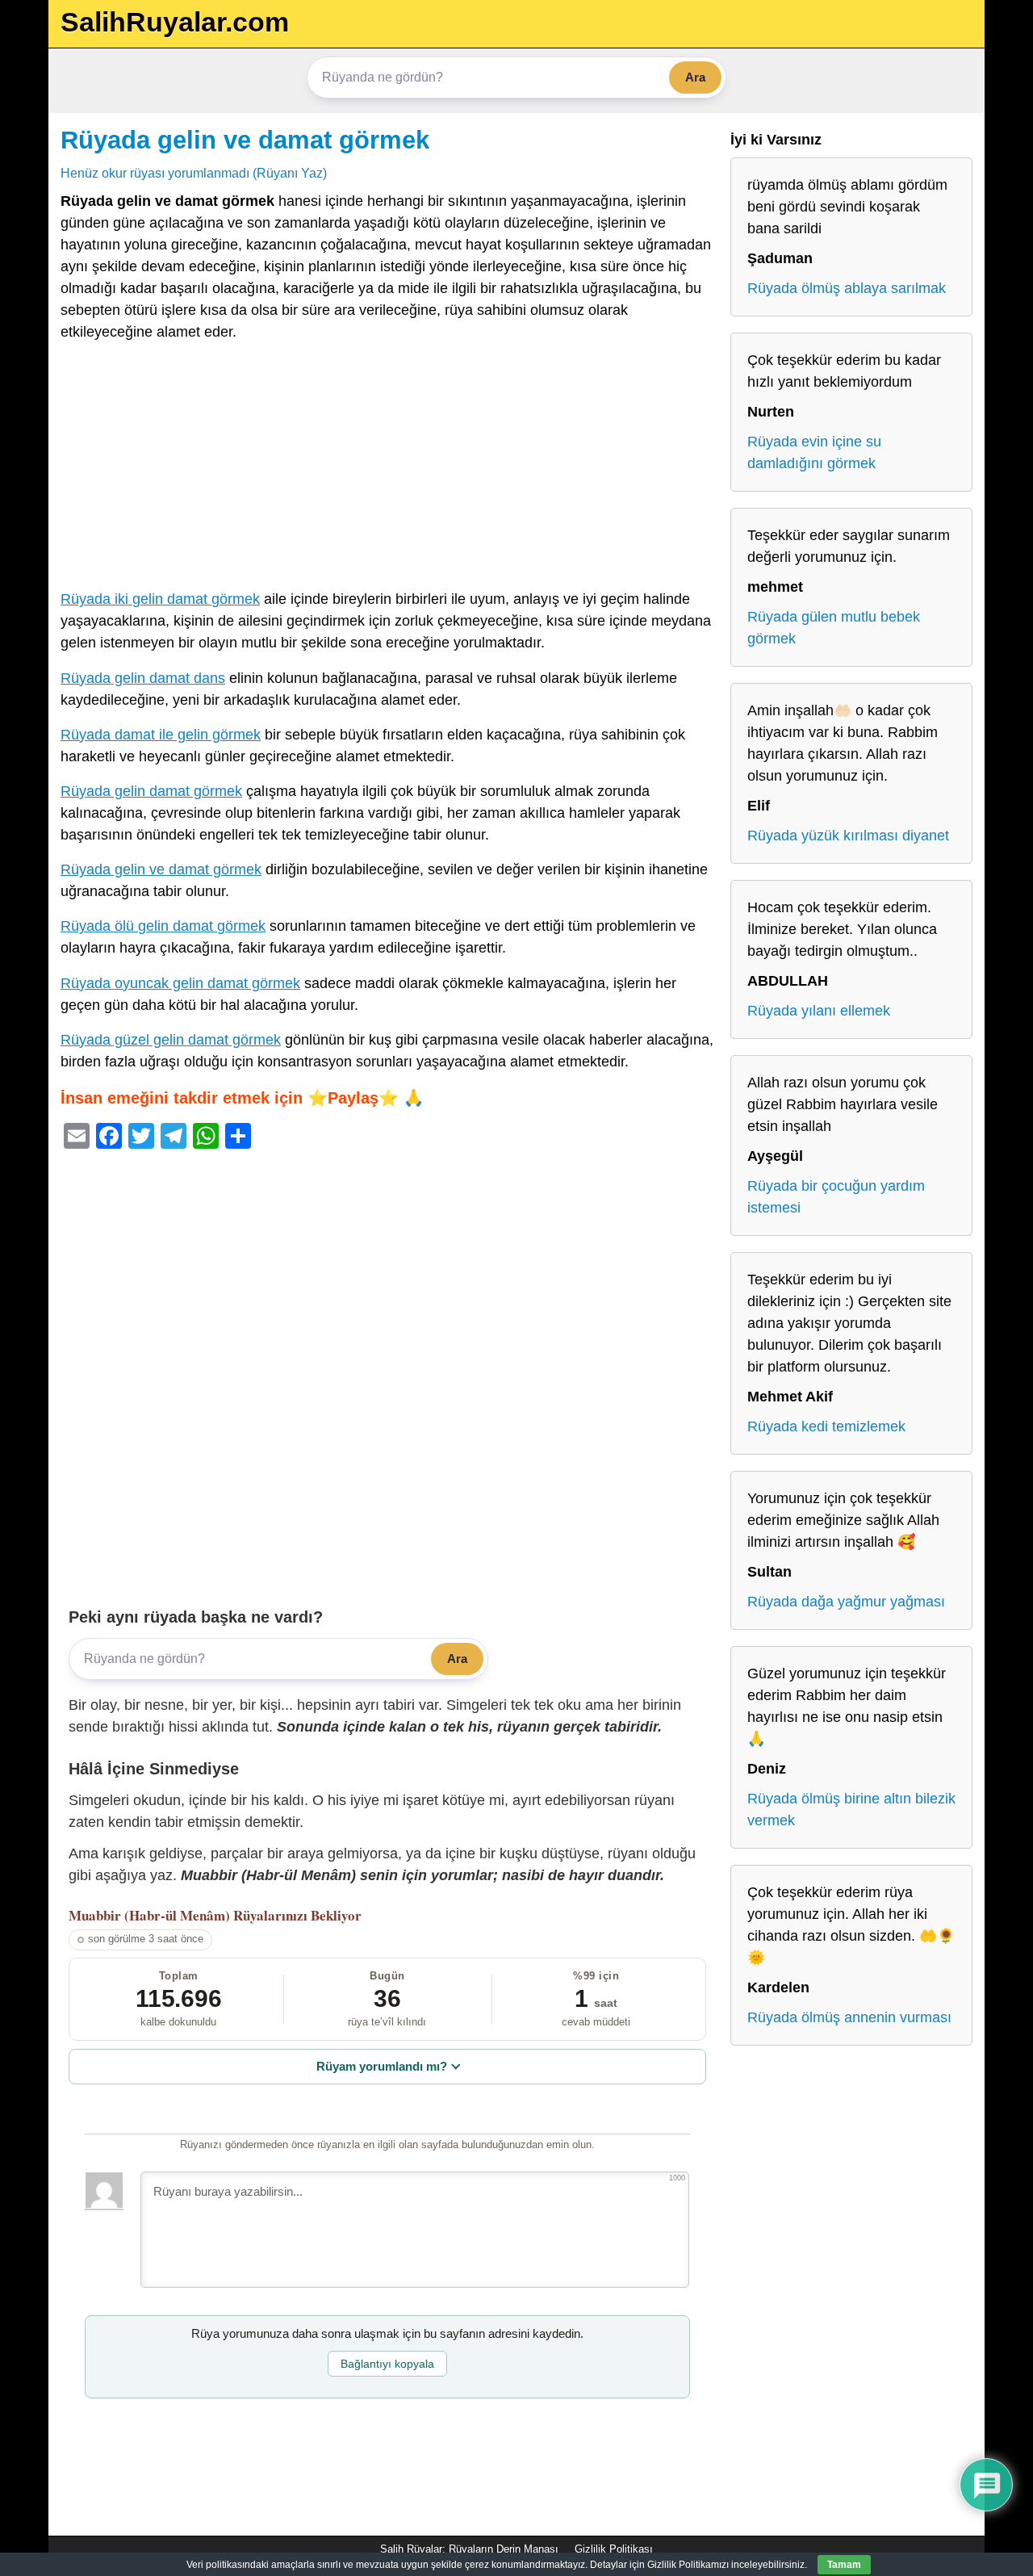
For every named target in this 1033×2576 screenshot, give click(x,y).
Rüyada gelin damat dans (143, 678)
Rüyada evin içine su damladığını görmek (814, 452)
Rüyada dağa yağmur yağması (846, 1602)
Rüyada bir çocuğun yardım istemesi (836, 1197)
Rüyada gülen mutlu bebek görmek (834, 628)
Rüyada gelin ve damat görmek (245, 140)
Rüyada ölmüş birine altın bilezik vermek (851, 1809)
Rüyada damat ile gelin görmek (161, 735)
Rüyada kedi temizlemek (826, 1426)
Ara (695, 77)
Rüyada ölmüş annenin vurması (849, 2017)
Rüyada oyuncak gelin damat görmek (180, 983)
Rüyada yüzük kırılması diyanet (848, 836)
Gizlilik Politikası (614, 2549)
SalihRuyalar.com (175, 22)
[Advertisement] (387, 469)
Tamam (844, 2565)
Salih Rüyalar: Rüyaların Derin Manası (469, 2549)
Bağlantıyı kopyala (387, 2364)
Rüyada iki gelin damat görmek (160, 599)
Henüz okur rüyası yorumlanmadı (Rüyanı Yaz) (194, 173)
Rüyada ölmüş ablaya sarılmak (847, 288)
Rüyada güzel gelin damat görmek (171, 1040)
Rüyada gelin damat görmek (151, 791)
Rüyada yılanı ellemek (819, 1011)
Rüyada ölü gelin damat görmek (163, 926)
